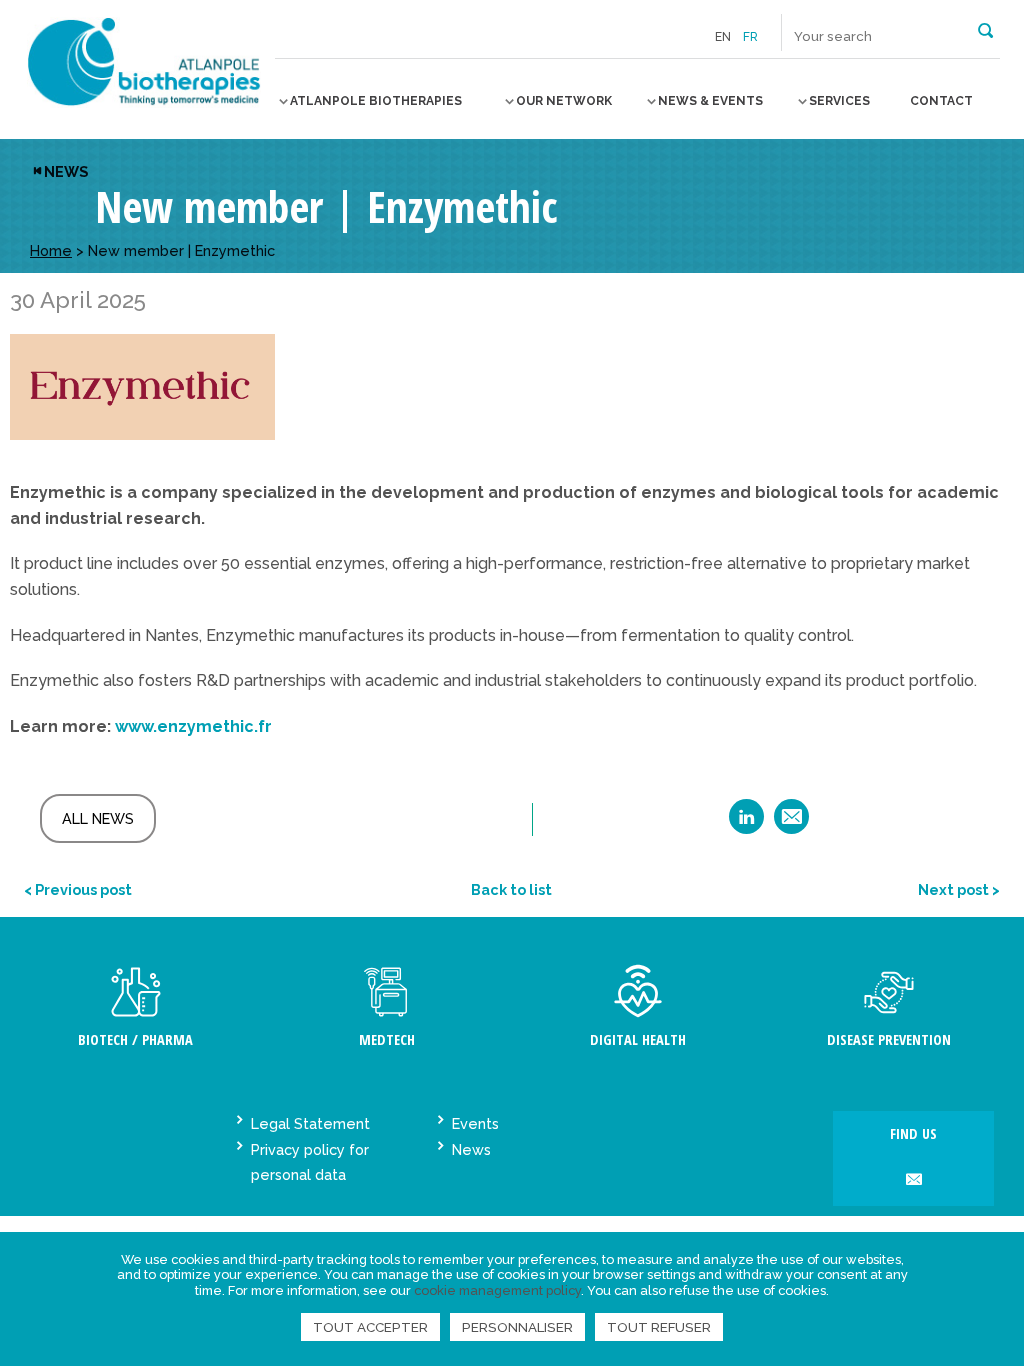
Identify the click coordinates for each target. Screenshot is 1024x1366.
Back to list (511, 889)
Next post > (959, 889)
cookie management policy (497, 1290)
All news (98, 818)
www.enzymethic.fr (193, 726)
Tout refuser (659, 1327)
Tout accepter (370, 1327)
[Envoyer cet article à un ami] (791, 823)
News (66, 171)
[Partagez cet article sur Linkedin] (746, 823)
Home (51, 250)
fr (750, 37)
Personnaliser (517, 1327)
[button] (985, 29)
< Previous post (78, 889)
